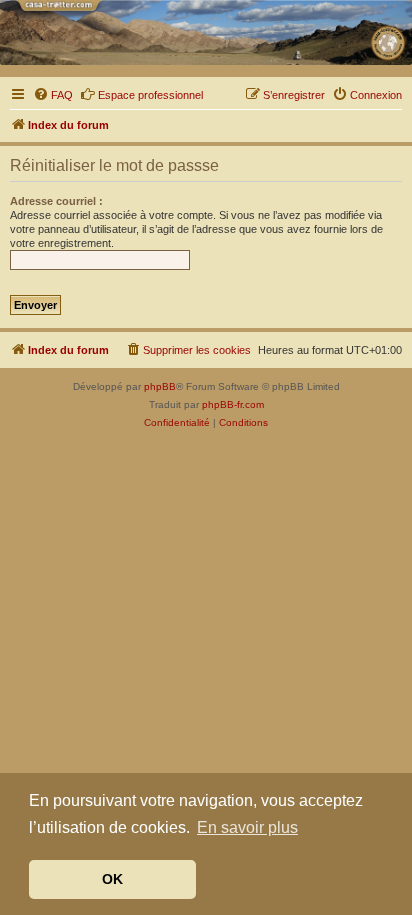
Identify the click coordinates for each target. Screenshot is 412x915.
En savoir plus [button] (247, 827)
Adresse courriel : (56, 201)
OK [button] (112, 879)
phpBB (160, 386)
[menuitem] (53, 95)
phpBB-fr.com (233, 404)
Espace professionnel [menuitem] (150, 95)
